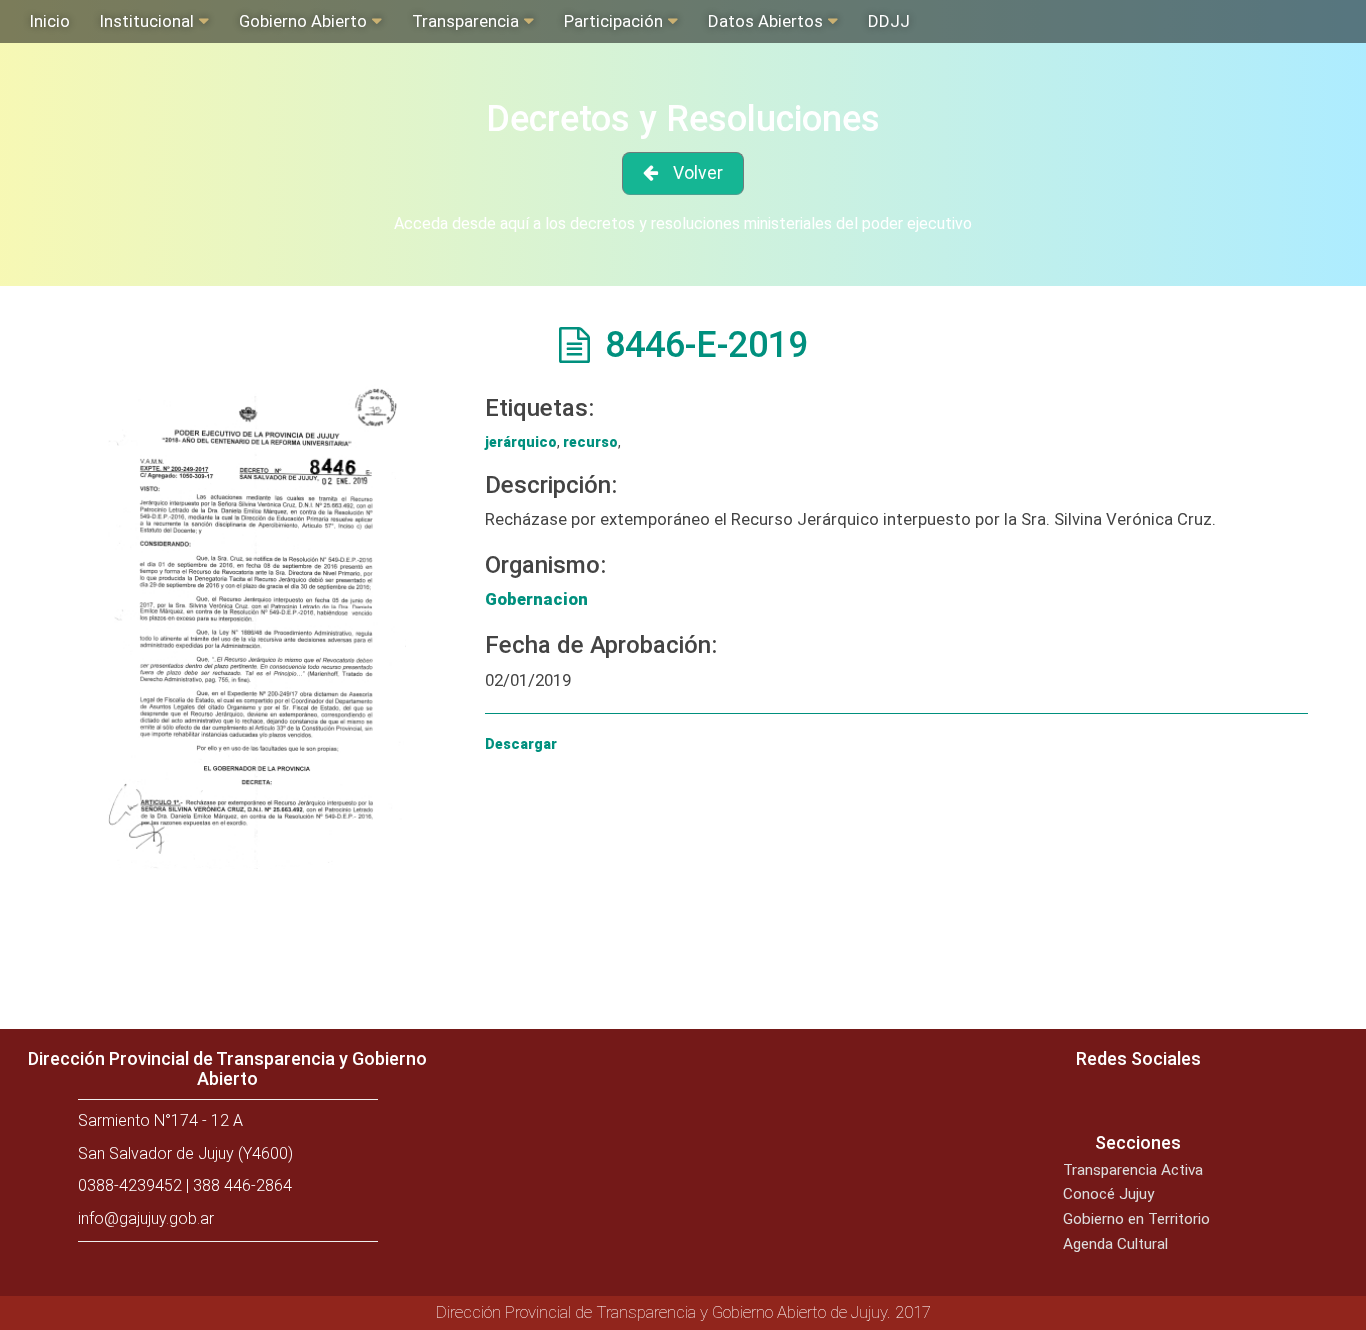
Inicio (50, 21)
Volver (698, 173)
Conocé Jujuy (1108, 1194)
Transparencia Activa (1133, 1170)
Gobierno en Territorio (1136, 1219)
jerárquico (521, 442)
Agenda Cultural (1115, 1244)
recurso (590, 442)
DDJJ (889, 21)
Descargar (521, 744)
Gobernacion (536, 599)
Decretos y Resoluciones (683, 119)
